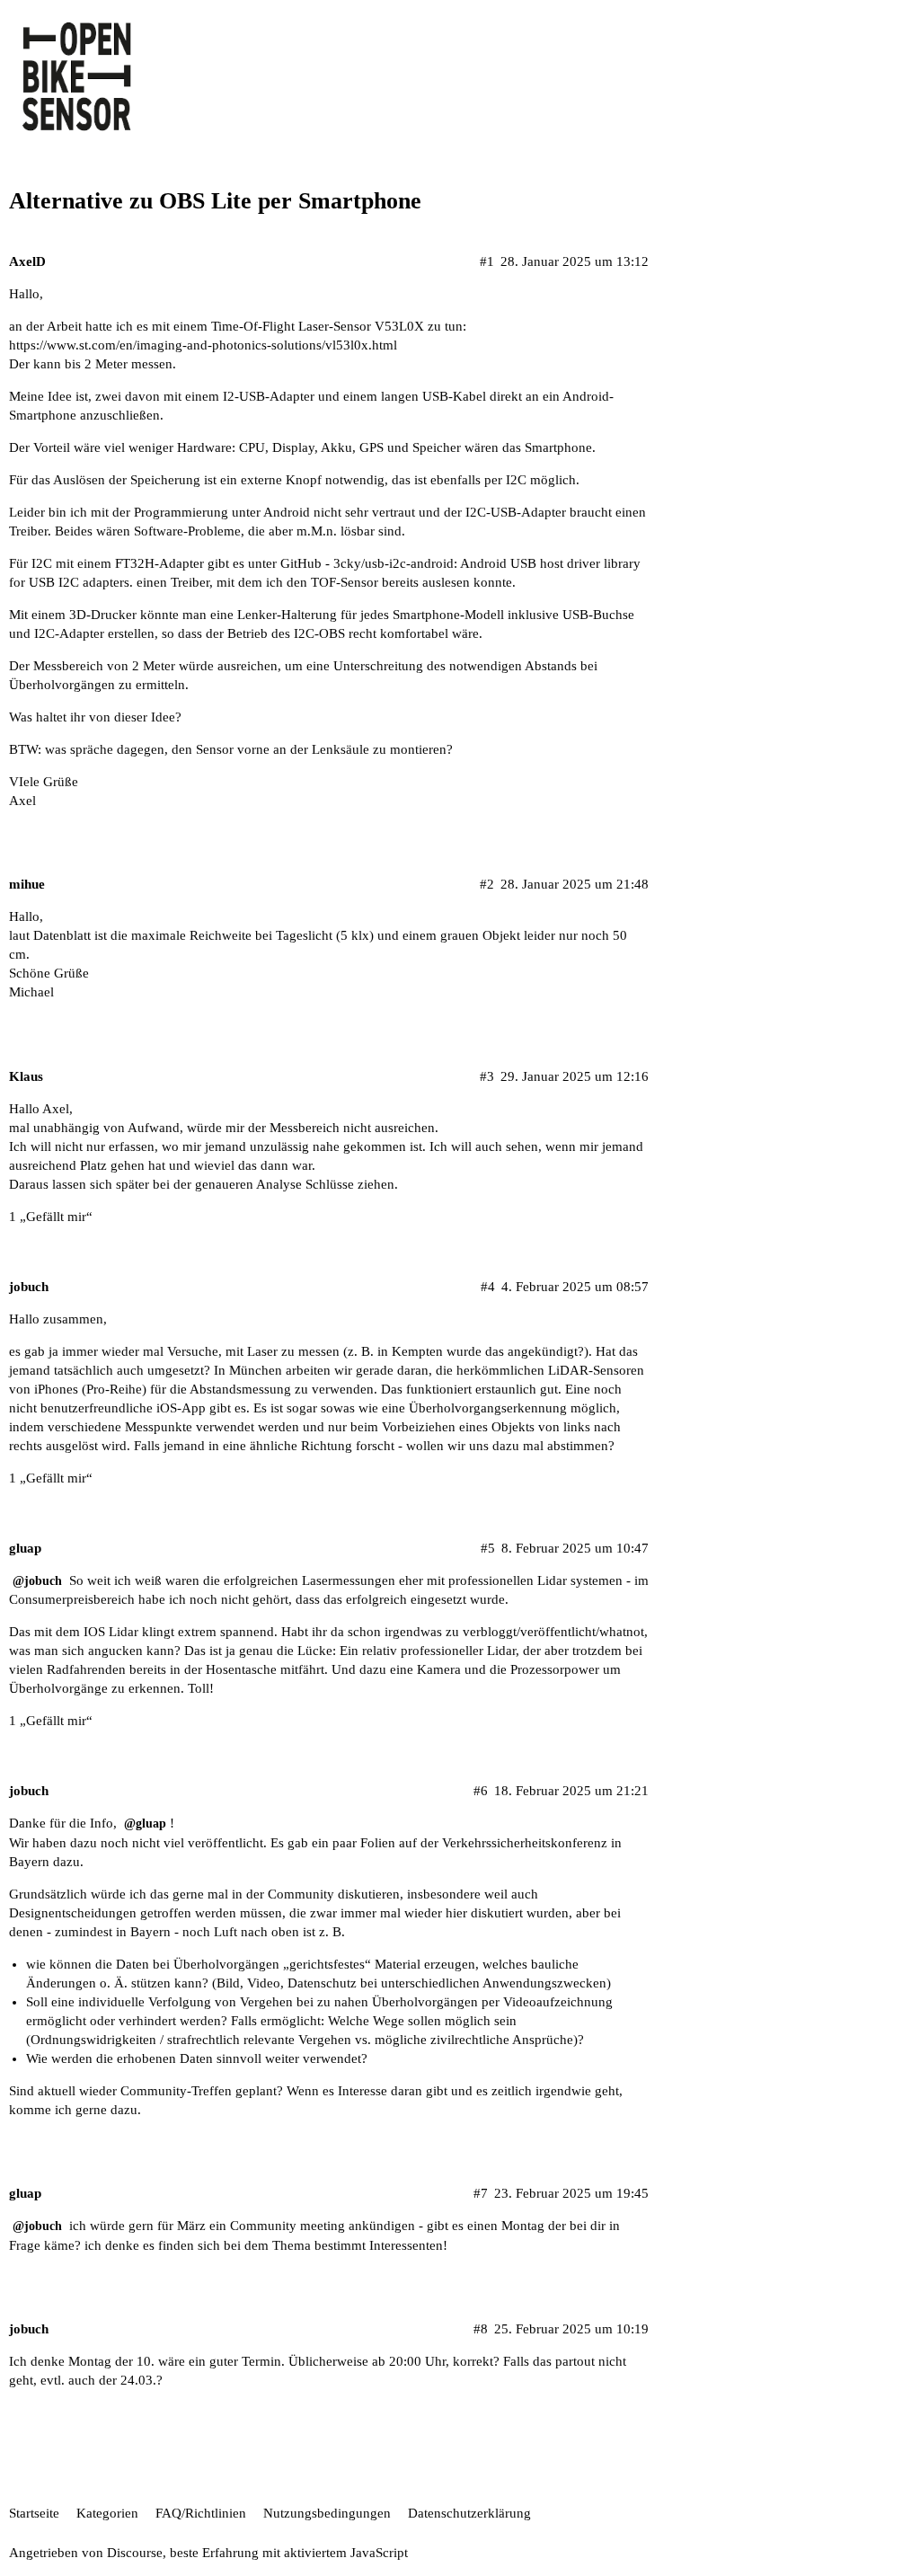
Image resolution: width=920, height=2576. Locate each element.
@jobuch (37, 1581)
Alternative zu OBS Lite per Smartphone (215, 201)
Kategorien (107, 2513)
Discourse (135, 2553)
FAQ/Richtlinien (201, 2513)
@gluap (145, 1824)
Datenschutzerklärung (469, 2513)
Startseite (34, 2513)
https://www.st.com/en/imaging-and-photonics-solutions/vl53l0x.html (203, 345)
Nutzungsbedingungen (327, 2513)
